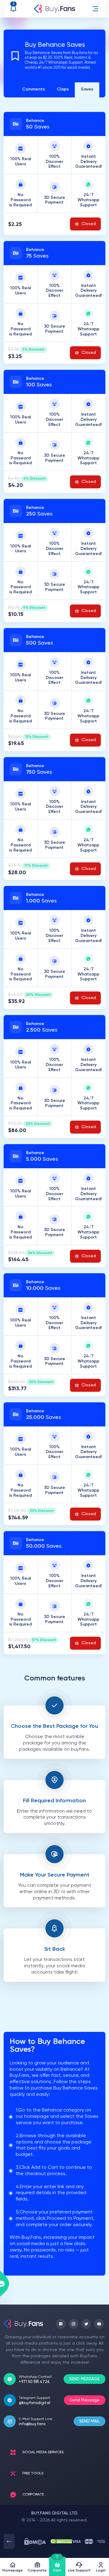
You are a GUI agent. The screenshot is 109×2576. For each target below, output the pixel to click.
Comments (33, 89)
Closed (89, 224)
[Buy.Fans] (54, 9)
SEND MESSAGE (84, 2379)
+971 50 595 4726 (34, 2382)
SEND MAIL (89, 2421)
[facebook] (61, 2324)
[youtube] (99, 2324)
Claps (63, 89)
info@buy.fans (32, 2424)
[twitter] (86, 2324)
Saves (87, 89)
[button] (95, 9)
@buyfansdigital (35, 2403)
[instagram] (74, 2324)
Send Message (85, 2400)
